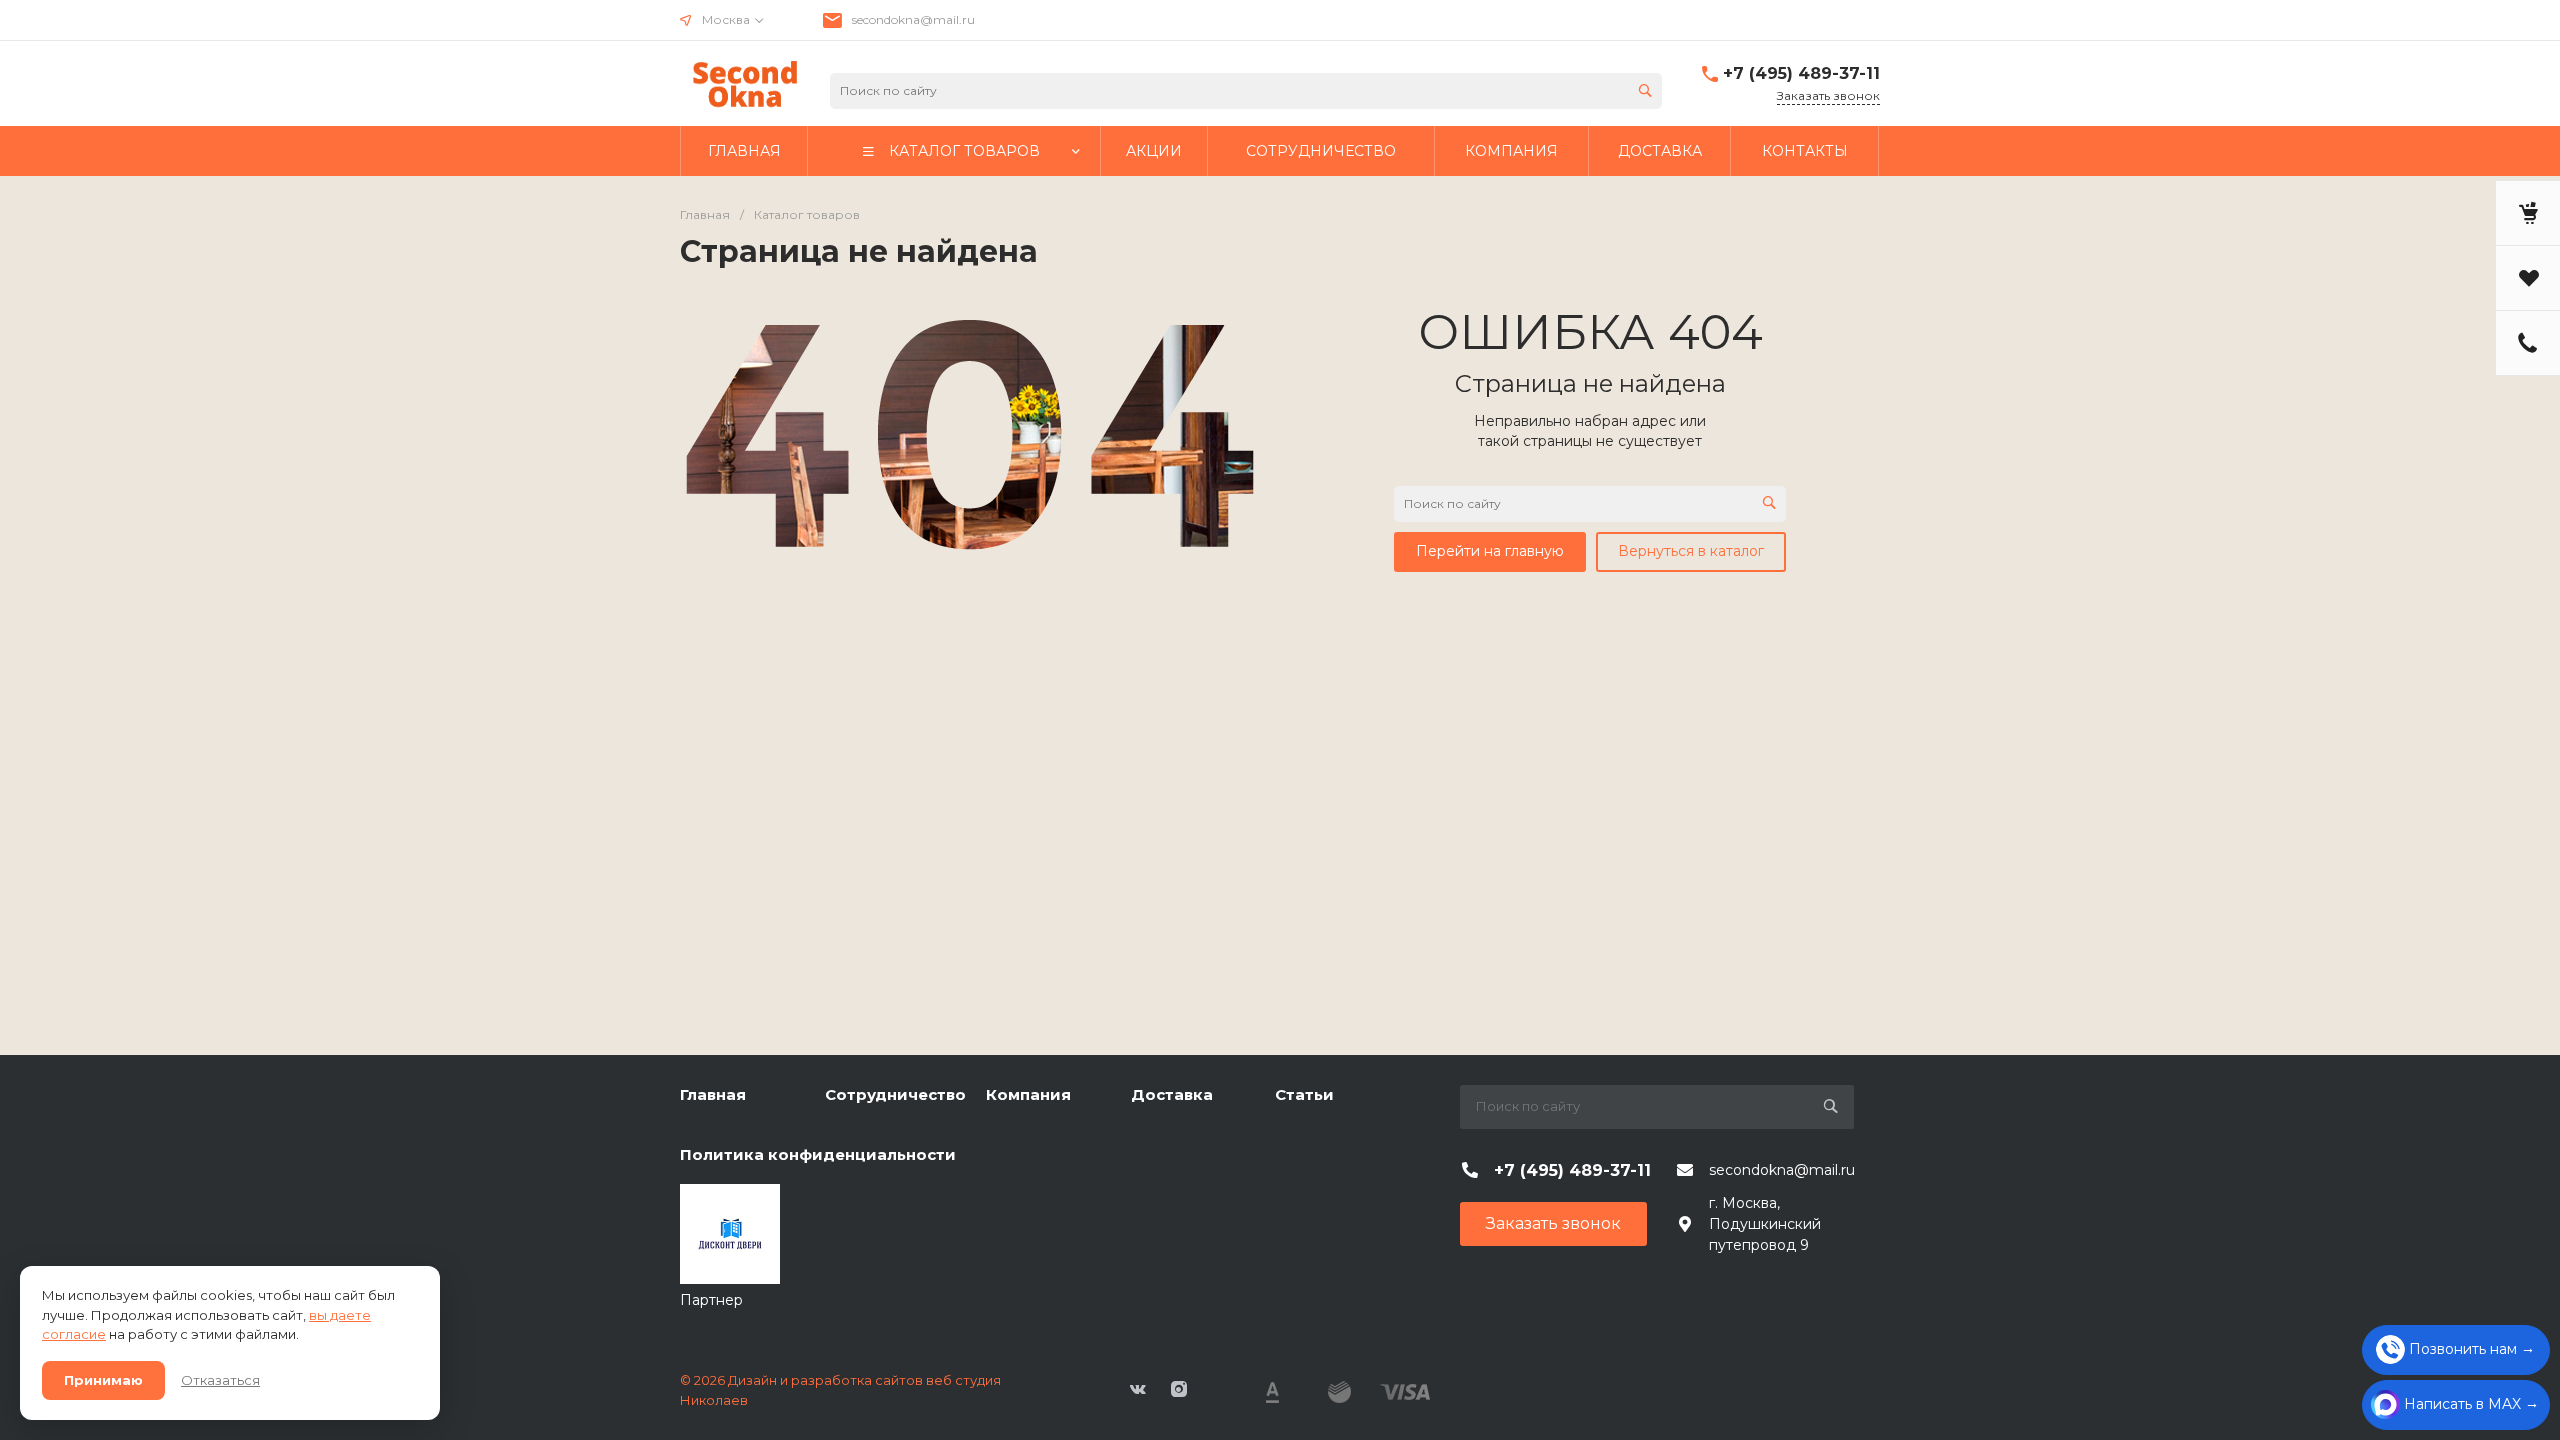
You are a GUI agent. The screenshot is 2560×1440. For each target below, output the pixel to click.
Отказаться (220, 1380)
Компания (1028, 1094)
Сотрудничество (895, 1094)
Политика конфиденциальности (818, 1154)
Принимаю (103, 1380)
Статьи (1304, 1094)
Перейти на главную (1490, 551)
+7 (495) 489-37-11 (1801, 73)
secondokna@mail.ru (913, 19)
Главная (713, 1094)
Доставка (1172, 1094)
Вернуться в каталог (1691, 551)
